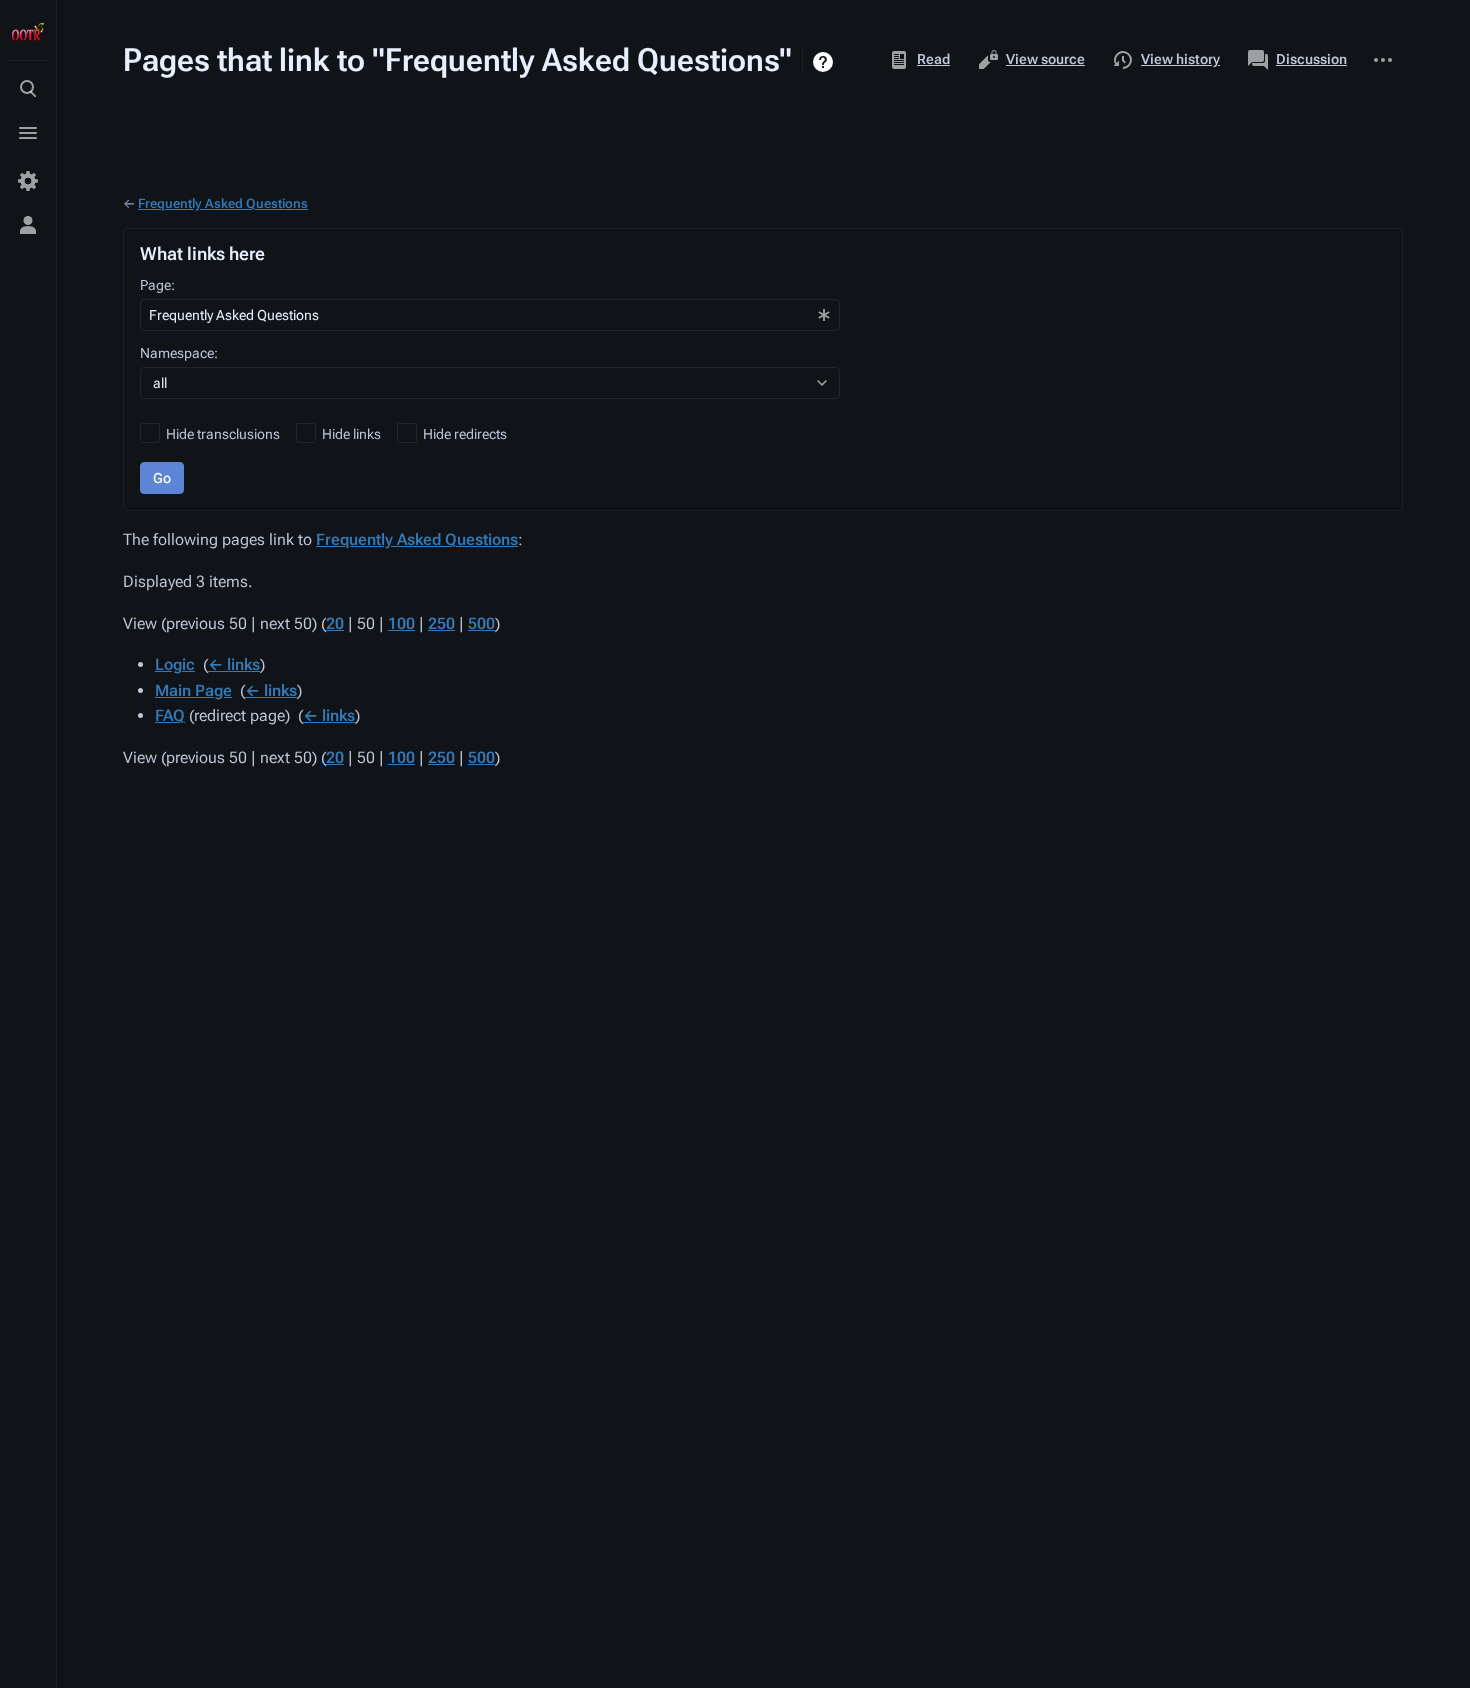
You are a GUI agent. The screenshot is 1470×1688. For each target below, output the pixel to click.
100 (401, 623)
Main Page (193, 690)
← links (234, 664)
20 (335, 623)
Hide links (351, 434)
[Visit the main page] (28, 32)
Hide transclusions (223, 434)
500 (481, 623)
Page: (157, 285)
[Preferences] (28, 181)
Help (825, 62)
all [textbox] (160, 383)
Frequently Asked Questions (223, 203)
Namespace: (179, 353)
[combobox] (490, 315)
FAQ (170, 715)
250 (441, 623)
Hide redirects (465, 434)
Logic (175, 664)
